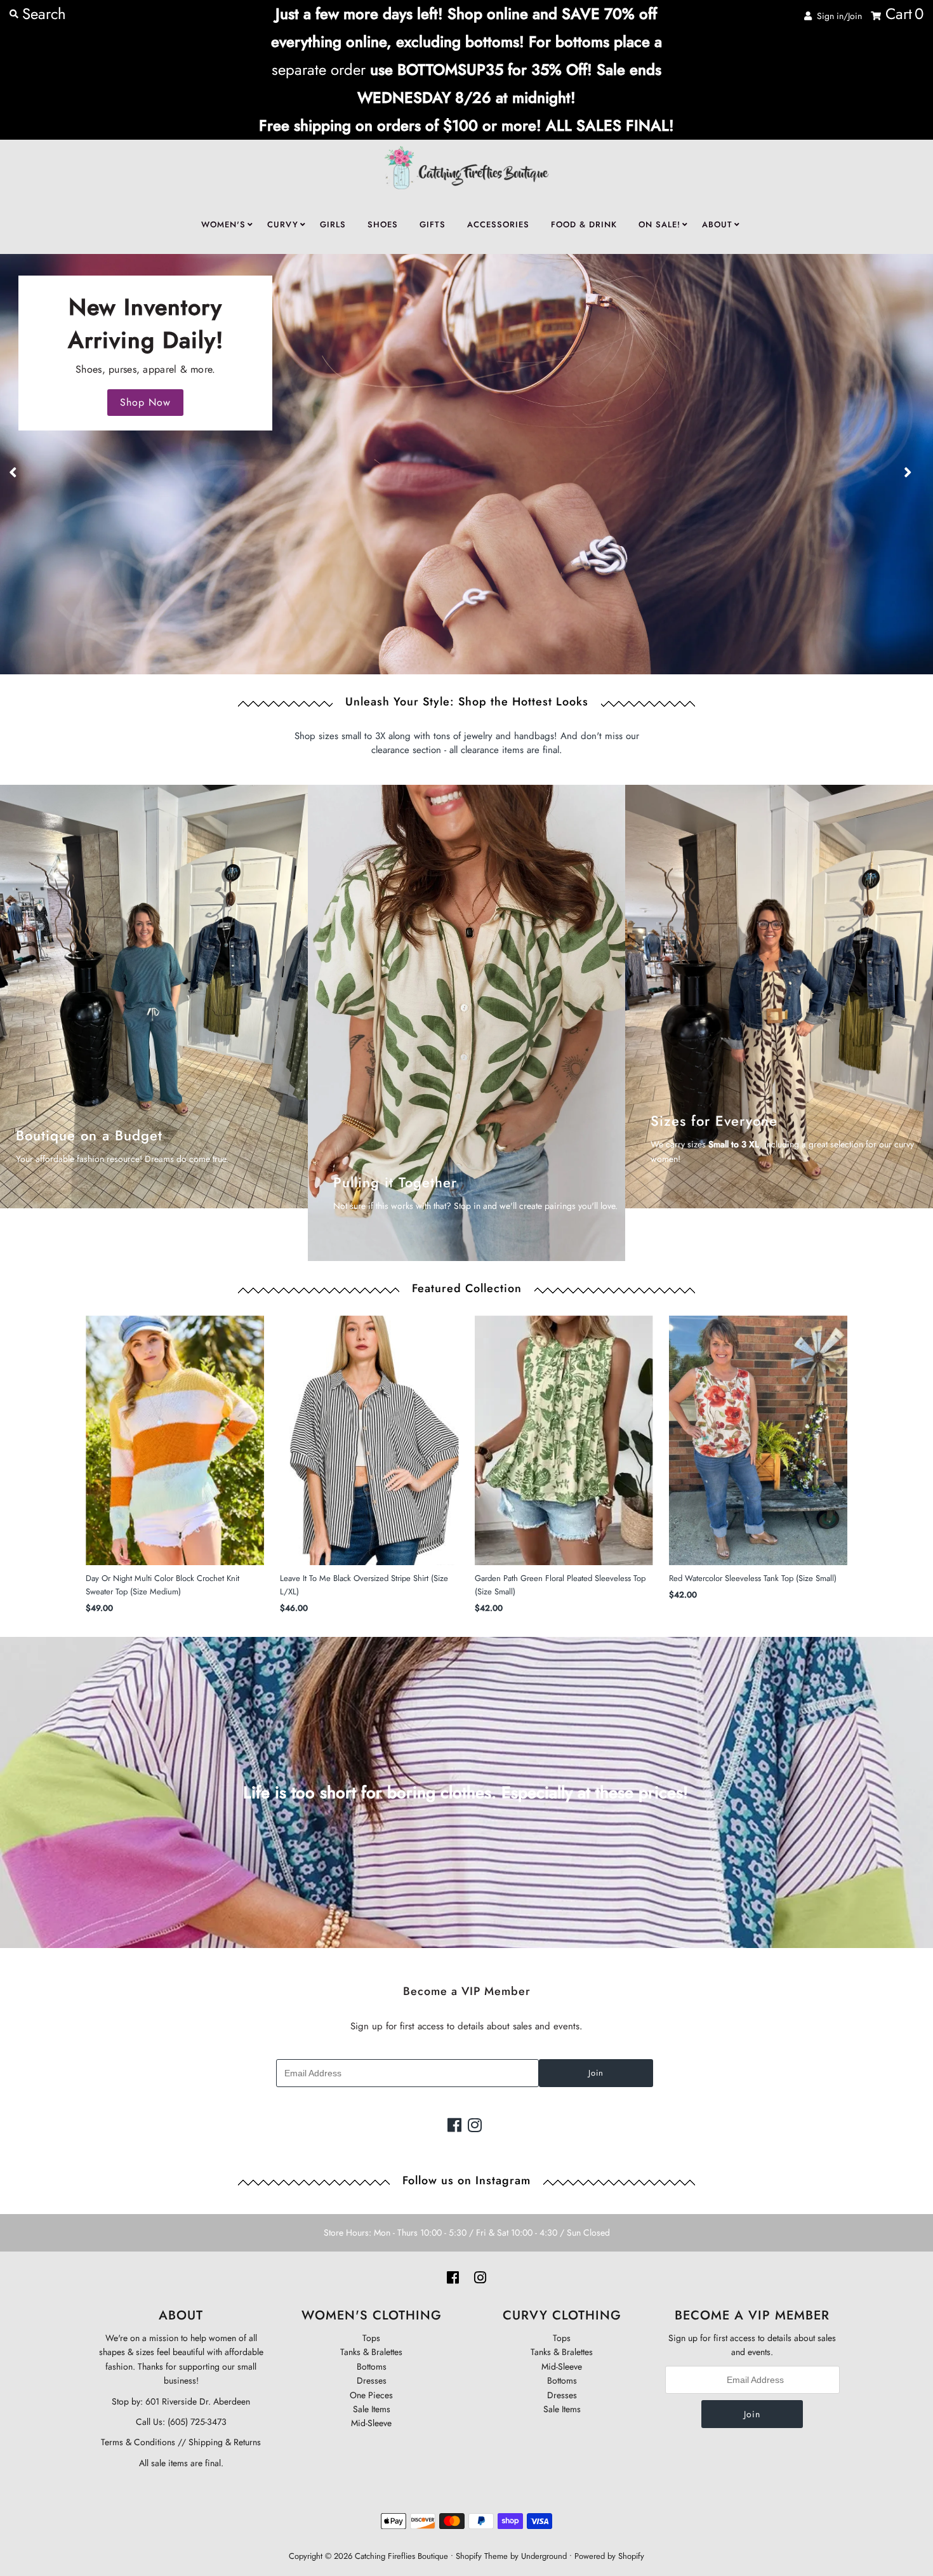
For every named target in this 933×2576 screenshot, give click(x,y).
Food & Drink (584, 224)
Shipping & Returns (223, 2442)
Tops (371, 2338)
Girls (333, 224)
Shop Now (145, 402)
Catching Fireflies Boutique (401, 2556)
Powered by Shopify (609, 2556)
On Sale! (659, 224)
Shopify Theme (482, 2556)
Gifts (433, 224)
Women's (223, 224)
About (717, 224)
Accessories (498, 224)
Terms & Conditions (138, 2442)
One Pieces (371, 2395)
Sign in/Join (837, 16)
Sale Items (372, 2409)
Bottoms (372, 2366)
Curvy (283, 224)
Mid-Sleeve (371, 2423)
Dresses (372, 2380)
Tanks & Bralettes (371, 2352)
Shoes (383, 224)
